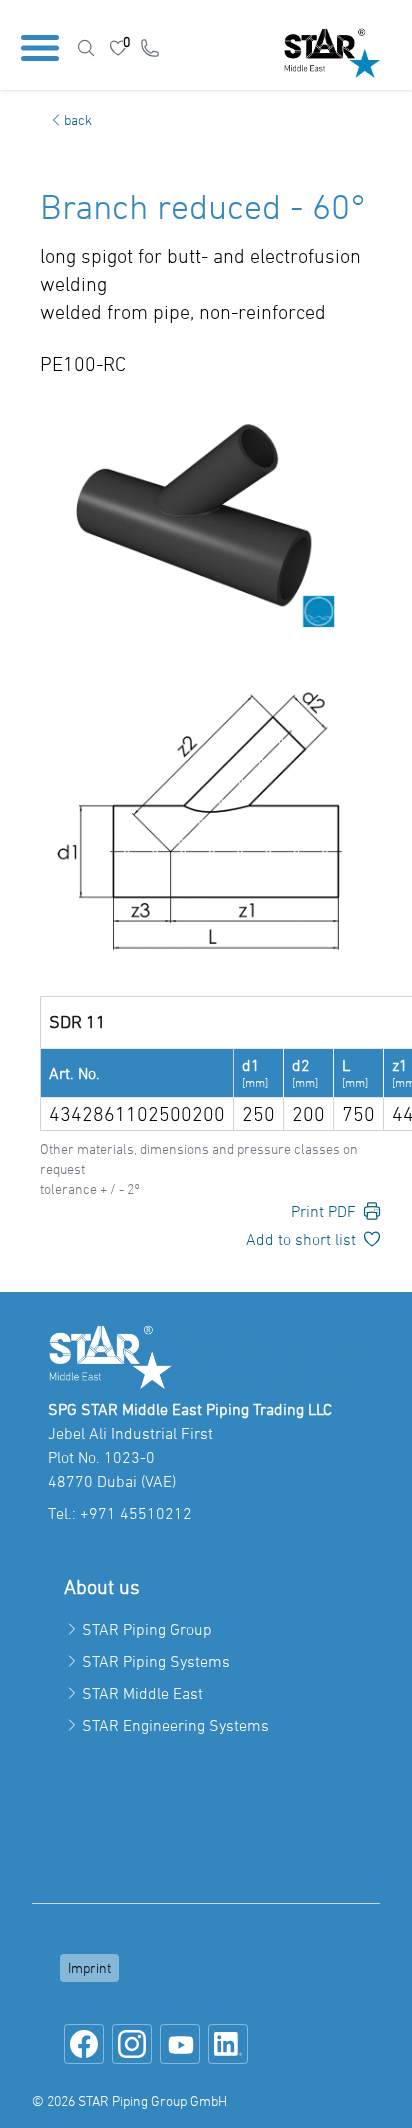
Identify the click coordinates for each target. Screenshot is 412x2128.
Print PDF (323, 1211)
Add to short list (301, 1239)
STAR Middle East (142, 1693)
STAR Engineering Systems (175, 1725)
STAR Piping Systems (156, 1661)
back (78, 119)
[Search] (86, 48)
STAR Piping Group (147, 1629)
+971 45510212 (136, 1513)
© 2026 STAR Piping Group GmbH (129, 2100)
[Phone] (150, 48)
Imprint (89, 1967)
